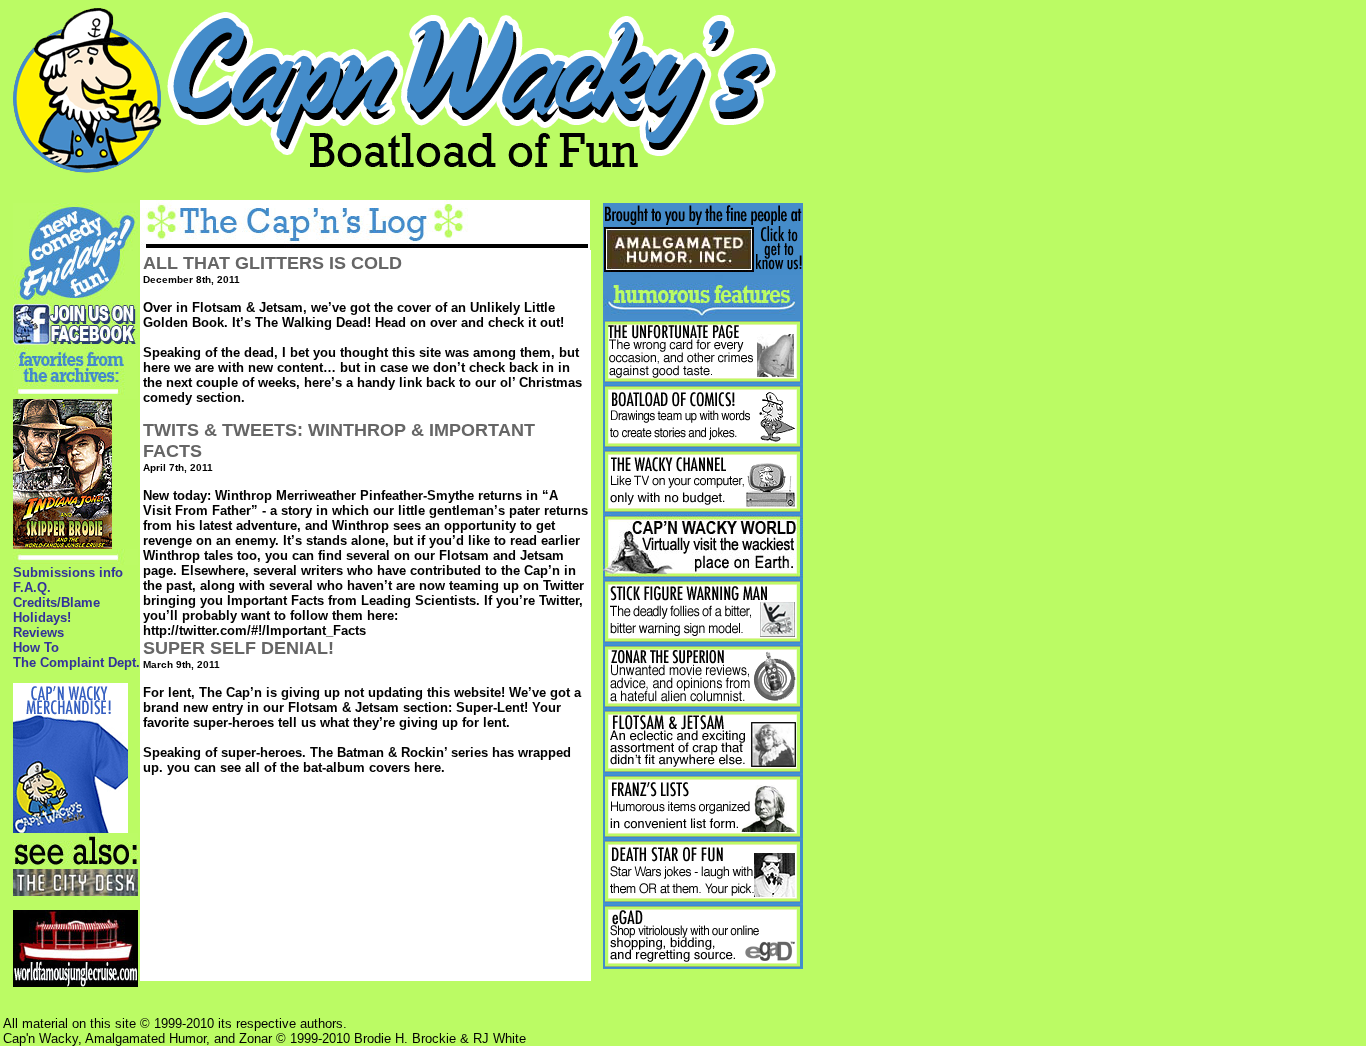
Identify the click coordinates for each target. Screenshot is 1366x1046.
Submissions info (68, 572)
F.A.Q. (32, 587)
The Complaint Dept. (76, 662)
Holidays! (42, 617)
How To (36, 647)
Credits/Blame (56, 602)
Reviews (38, 632)
